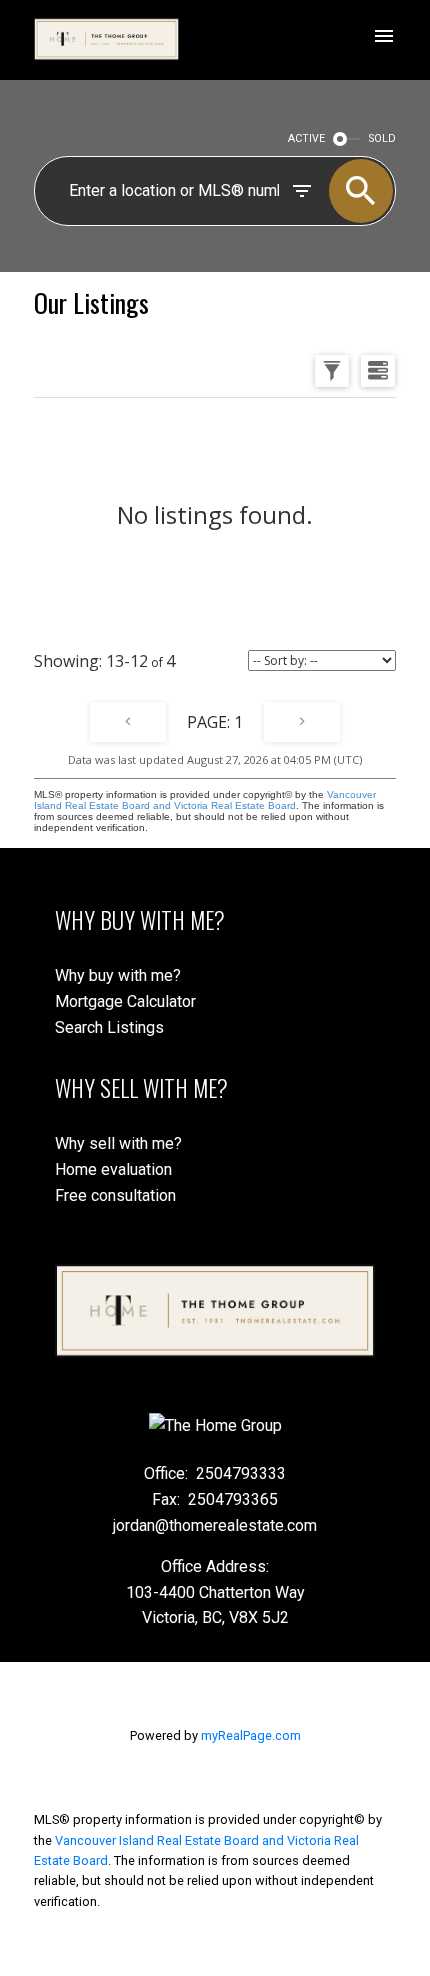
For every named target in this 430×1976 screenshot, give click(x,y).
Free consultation (115, 1195)
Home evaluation (113, 1169)
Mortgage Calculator (125, 1001)
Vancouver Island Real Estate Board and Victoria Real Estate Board (205, 800)
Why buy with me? (118, 975)
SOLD (382, 138)
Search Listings (109, 1027)
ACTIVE (306, 138)
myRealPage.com (251, 1735)
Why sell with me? (118, 1143)
